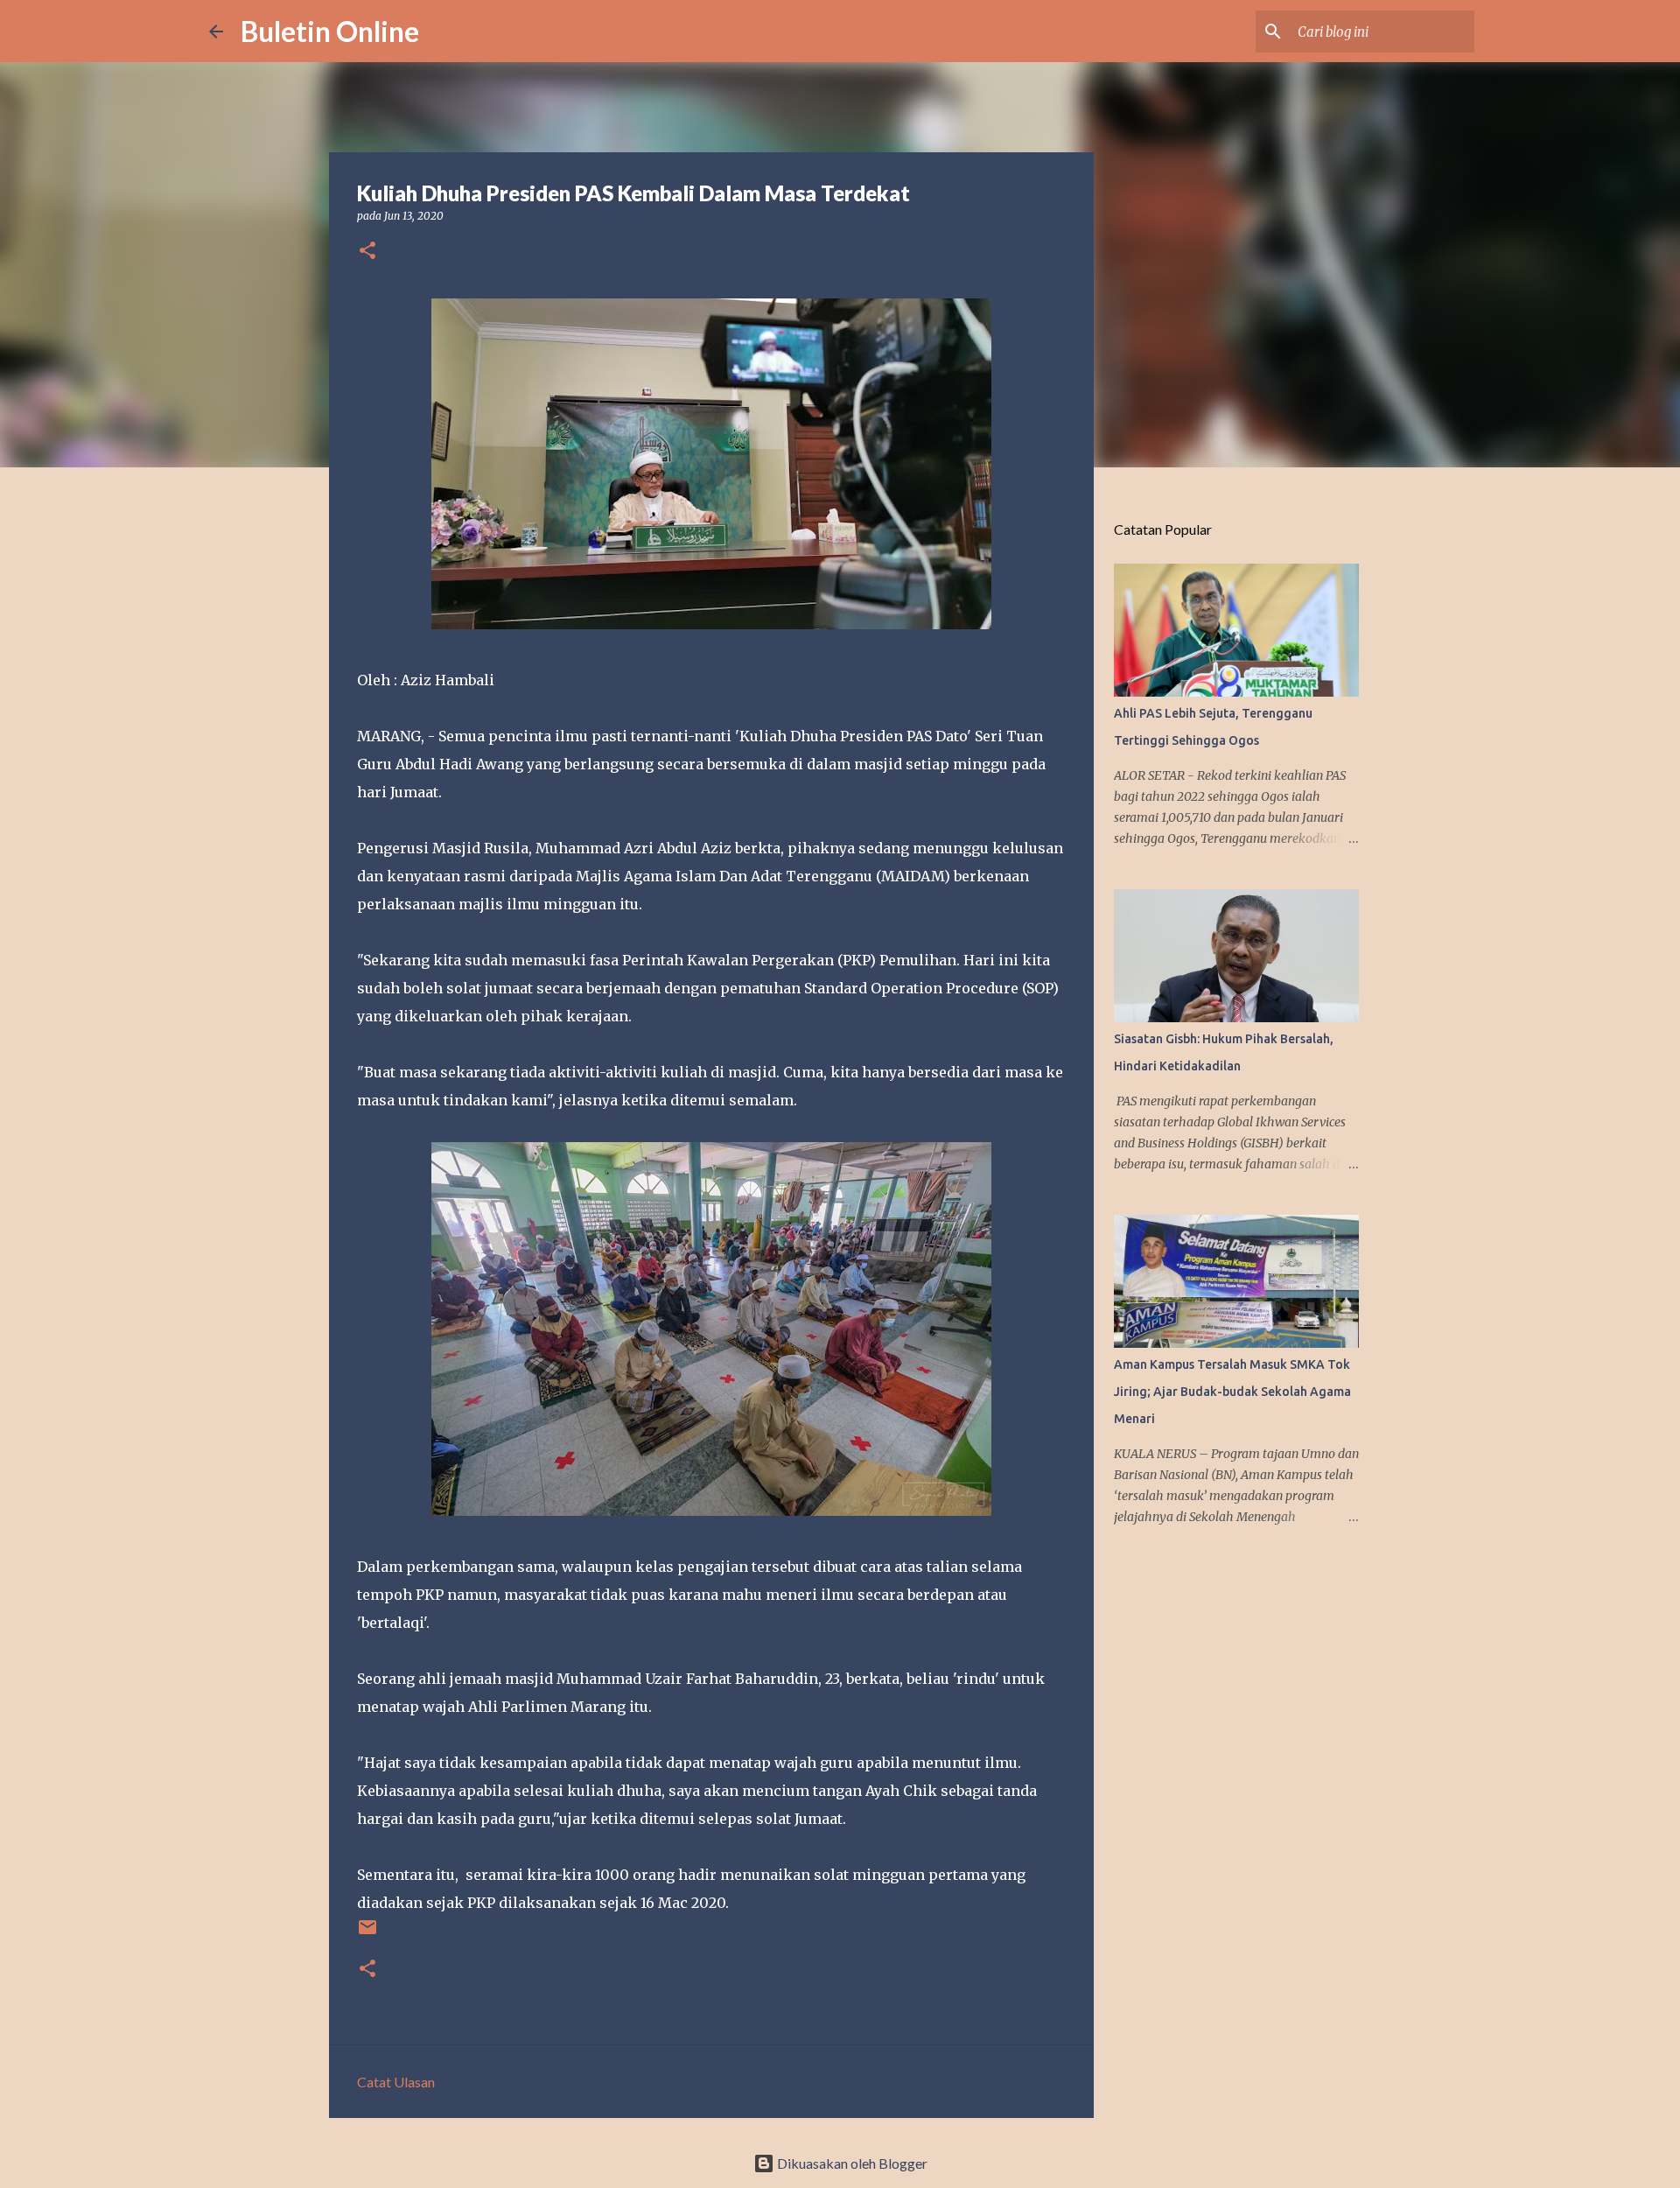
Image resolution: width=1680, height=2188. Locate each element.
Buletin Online (330, 31)
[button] (367, 252)
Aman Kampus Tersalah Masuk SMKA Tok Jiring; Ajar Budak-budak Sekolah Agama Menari (1232, 1392)
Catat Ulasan (396, 2082)
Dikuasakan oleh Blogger (851, 2163)
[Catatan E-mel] (367, 1934)
